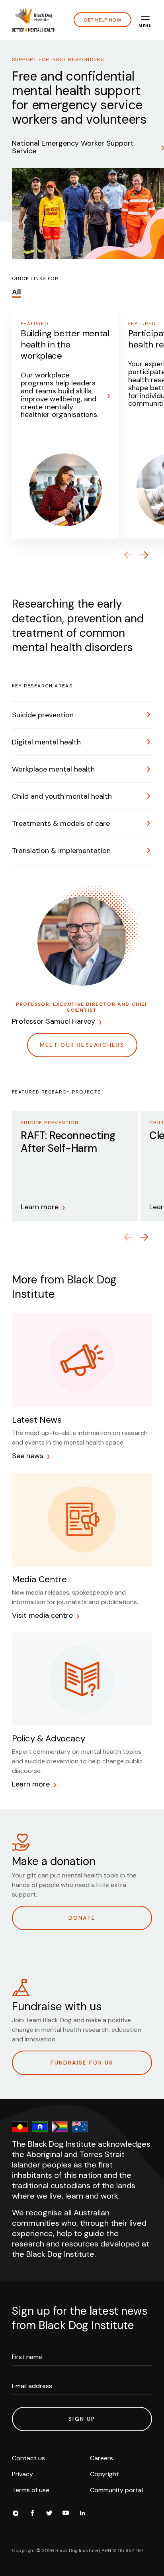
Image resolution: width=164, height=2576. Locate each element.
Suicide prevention (43, 715)
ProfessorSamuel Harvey (54, 1022)
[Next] (144, 555)
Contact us (28, 2458)
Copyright (104, 2474)
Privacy (22, 2474)
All (17, 292)
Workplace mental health (53, 769)
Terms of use (31, 2490)
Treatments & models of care (61, 823)
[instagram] (16, 2514)
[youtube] (66, 2514)
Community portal (116, 2490)
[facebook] (32, 2514)
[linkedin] (82, 2514)
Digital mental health (46, 742)
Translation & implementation (61, 851)
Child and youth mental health (62, 796)
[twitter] (49, 2514)
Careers (102, 2458)
